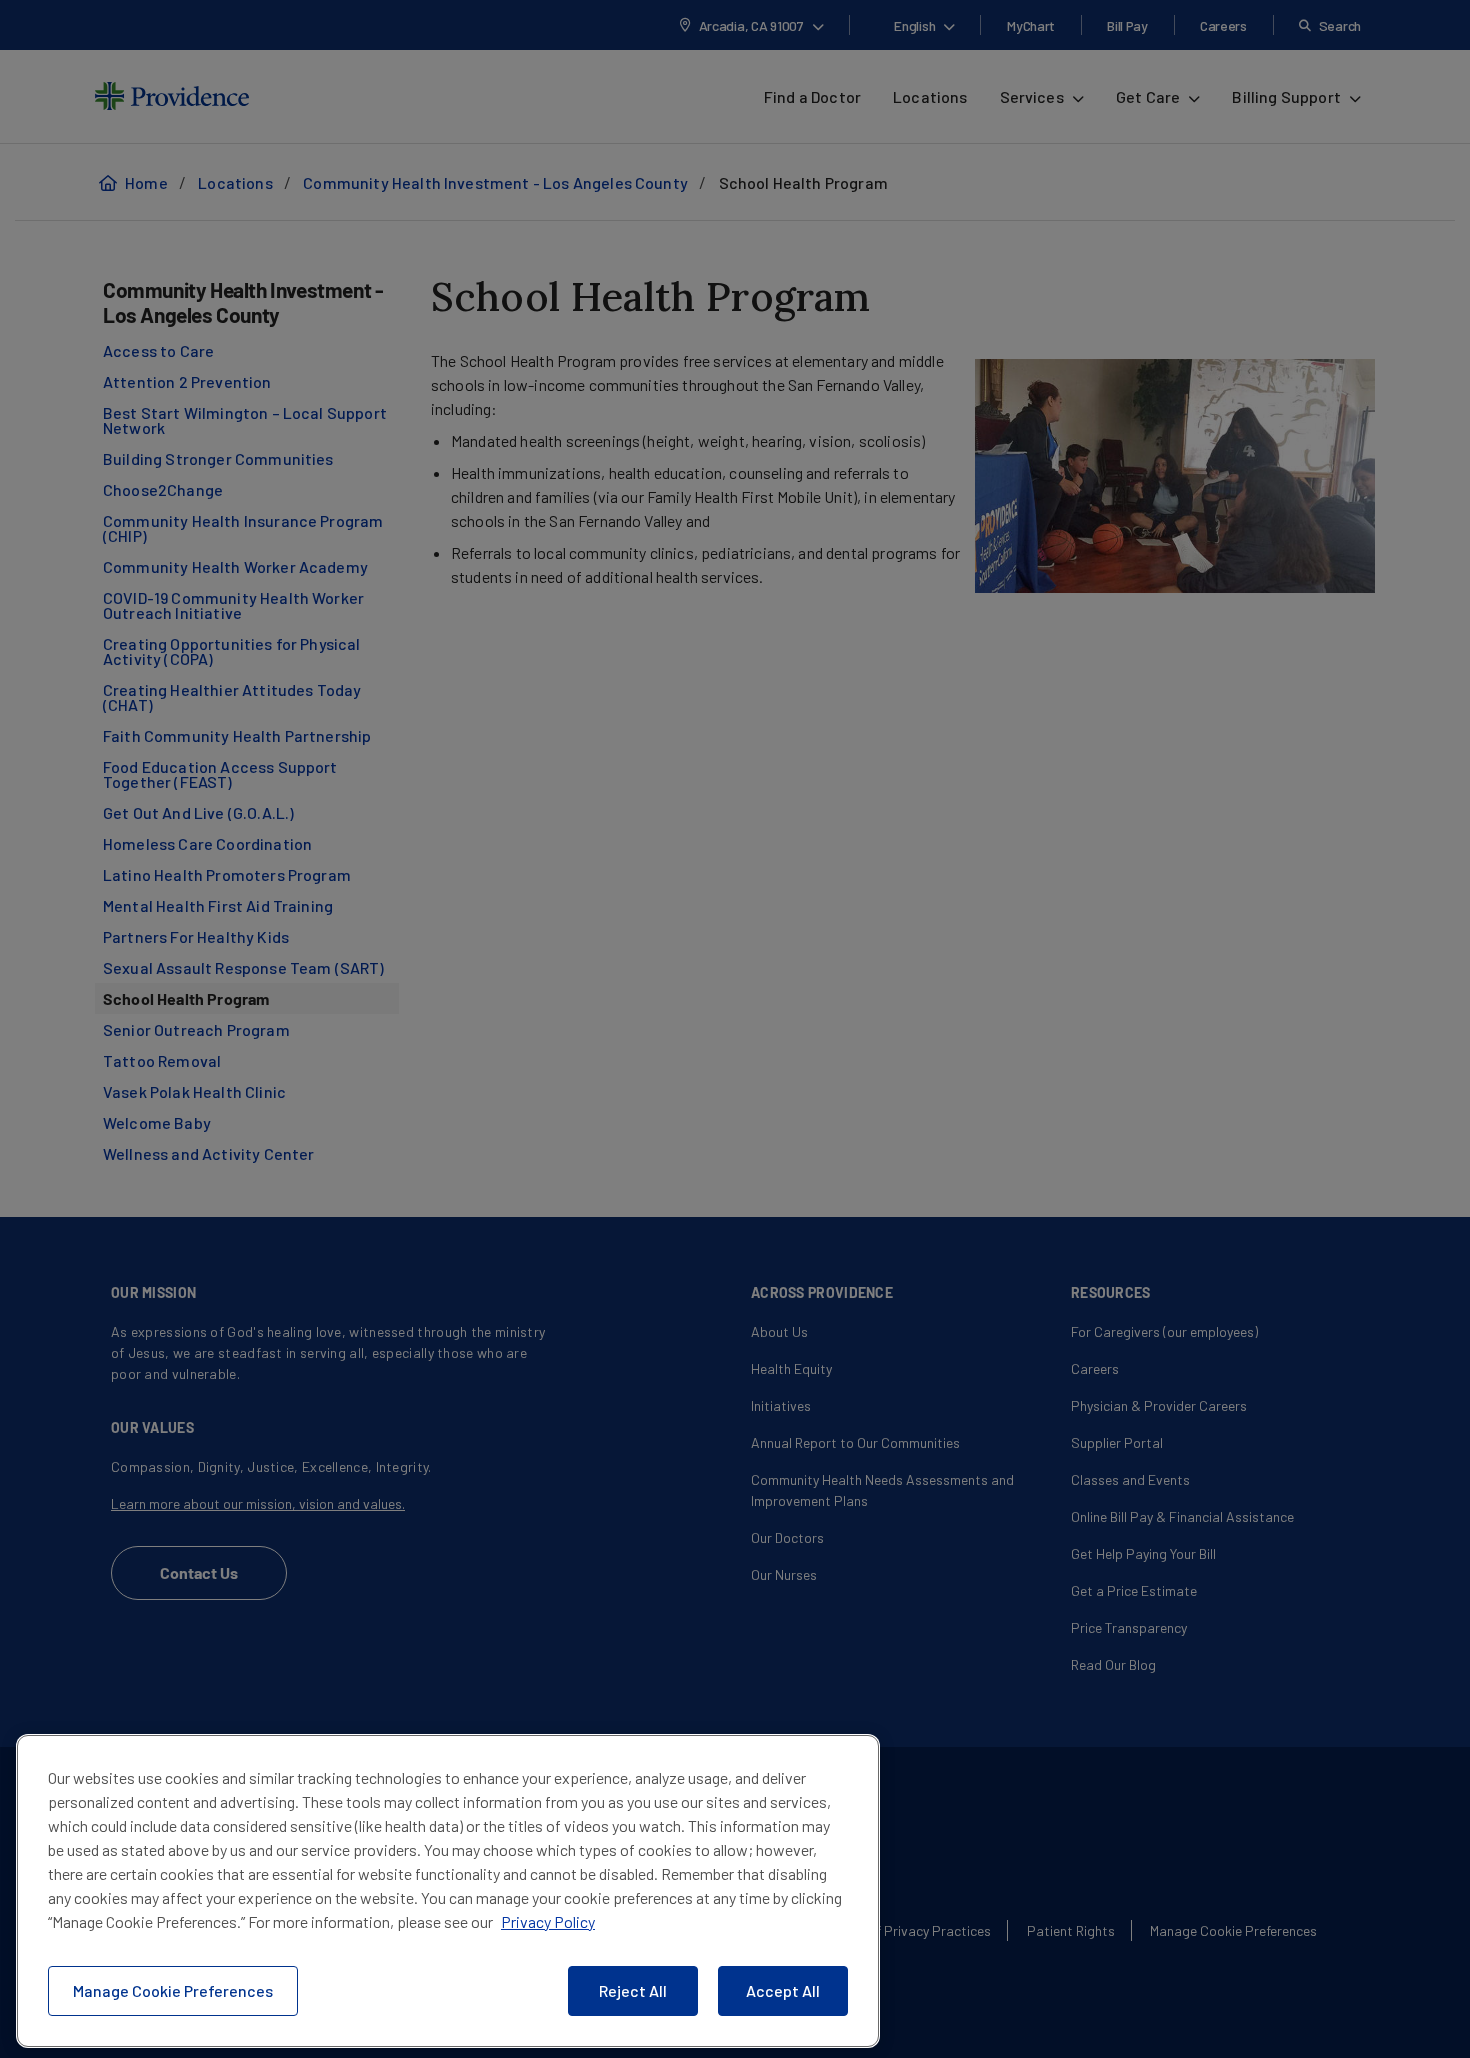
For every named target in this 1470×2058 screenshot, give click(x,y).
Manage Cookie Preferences (173, 1990)
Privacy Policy (548, 1921)
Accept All (783, 1990)
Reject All (633, 1990)
